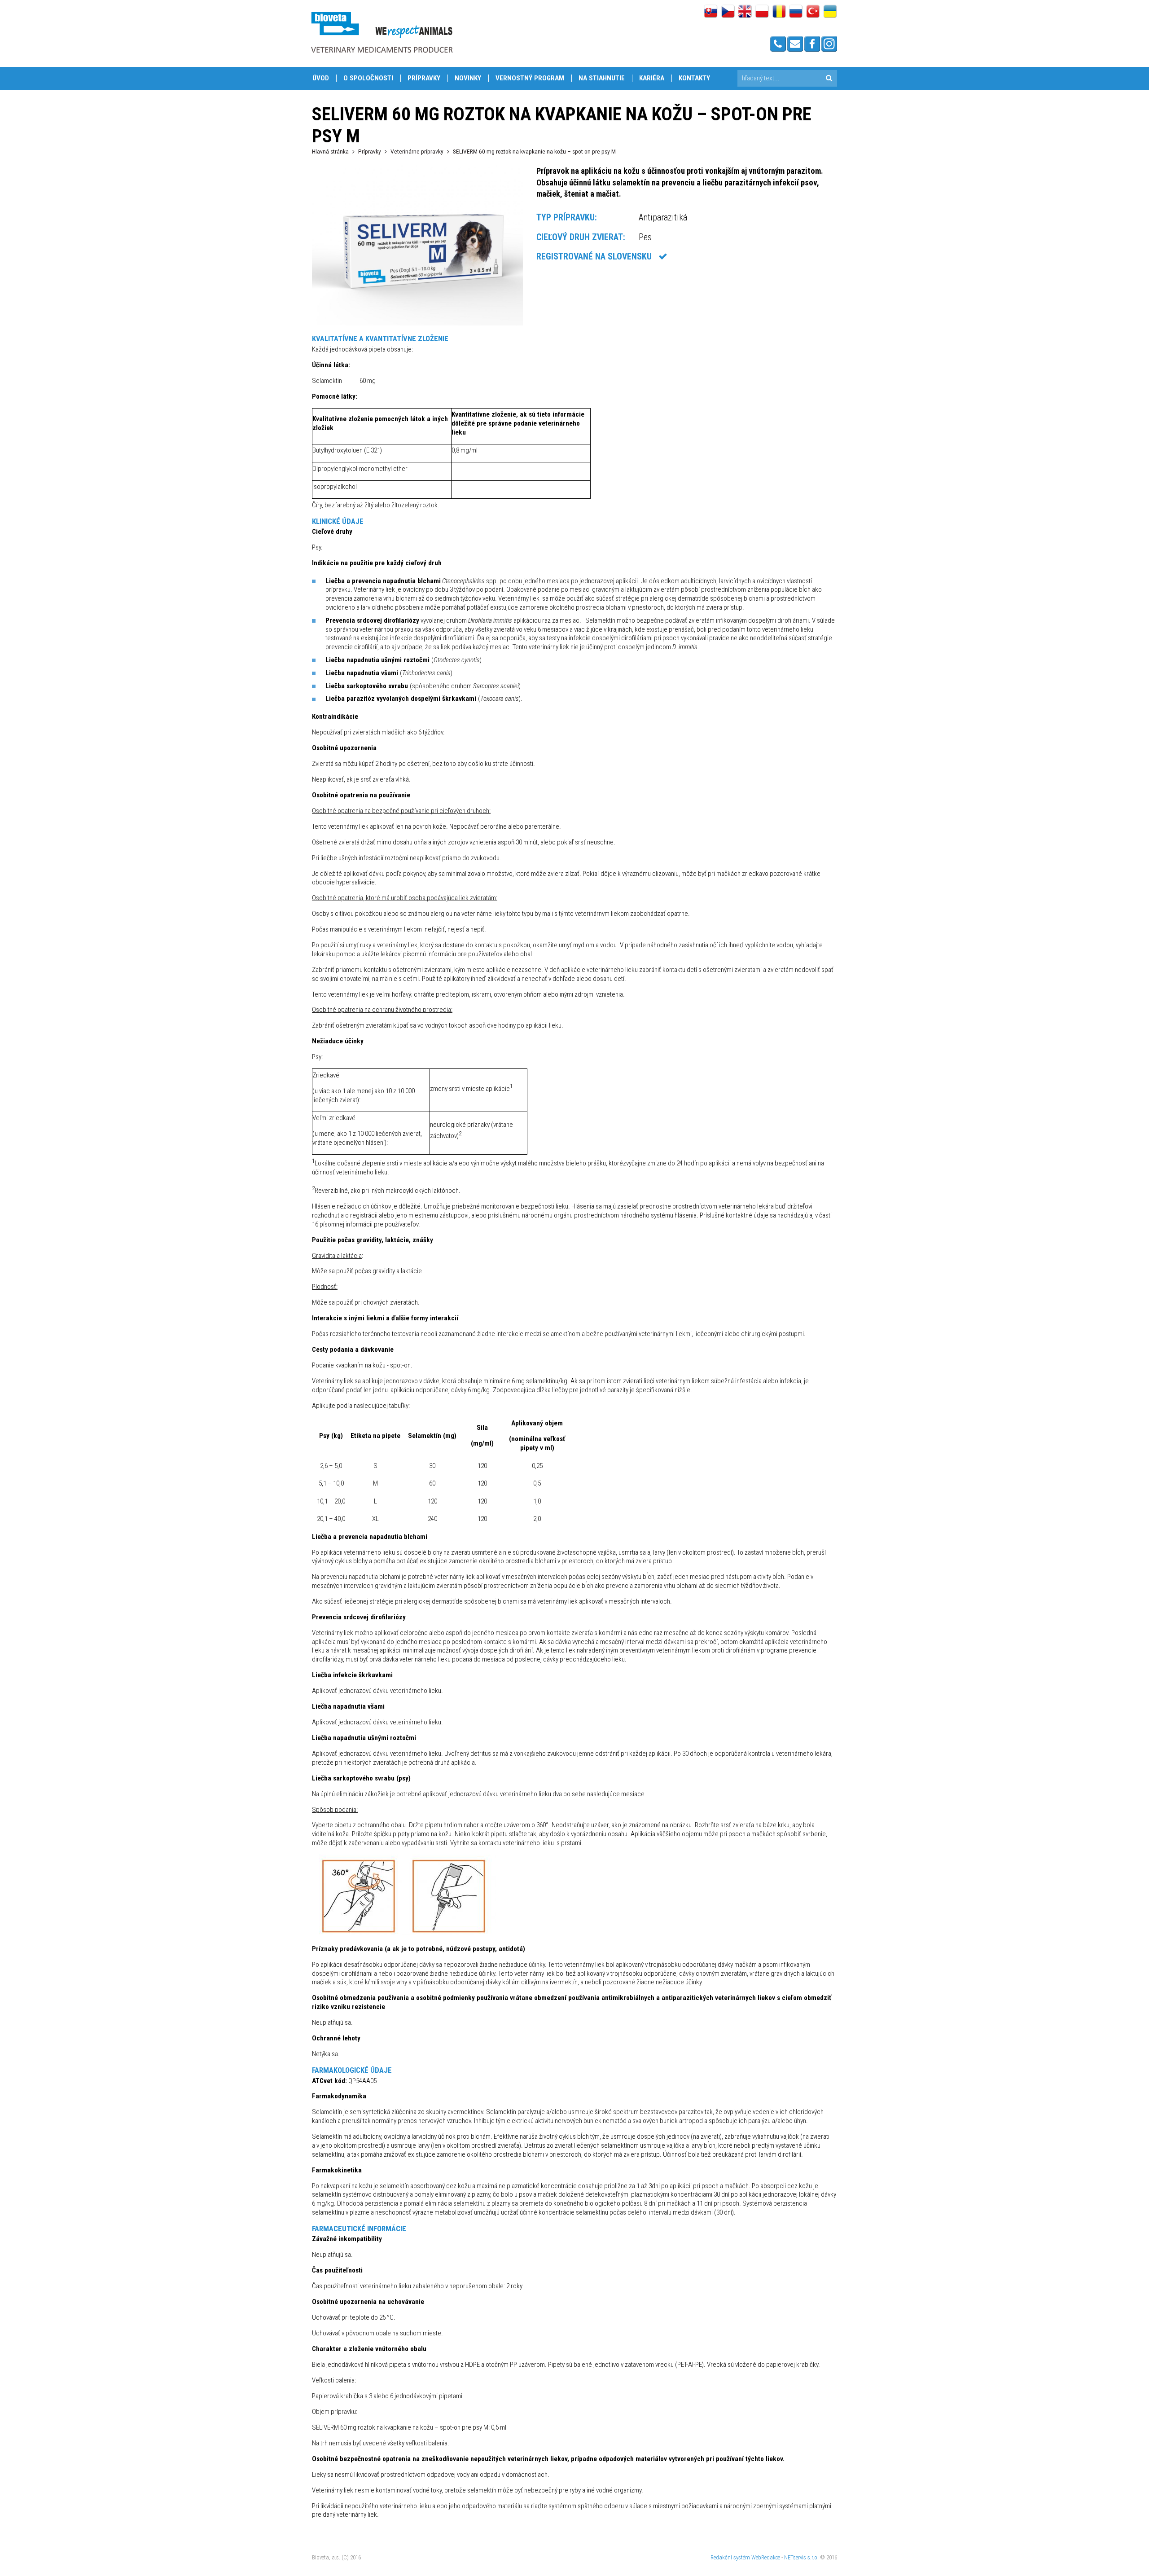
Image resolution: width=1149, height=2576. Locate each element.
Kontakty (694, 78)
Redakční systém (730, 2557)
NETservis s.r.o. (801, 2557)
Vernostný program (530, 78)
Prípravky (424, 78)
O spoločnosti (368, 78)
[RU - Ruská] (796, 12)
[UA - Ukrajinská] (830, 12)
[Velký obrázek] (417, 323)
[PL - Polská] (762, 12)
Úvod (321, 78)
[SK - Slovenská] (711, 12)
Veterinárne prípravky (417, 151)
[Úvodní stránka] (382, 32)
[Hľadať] (829, 78)
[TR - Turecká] (813, 12)
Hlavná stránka (330, 151)
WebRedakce (766, 2557)
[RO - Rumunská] (779, 12)
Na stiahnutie (602, 78)
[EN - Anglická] (745, 12)
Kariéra (652, 78)
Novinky (468, 78)
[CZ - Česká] (728, 12)
